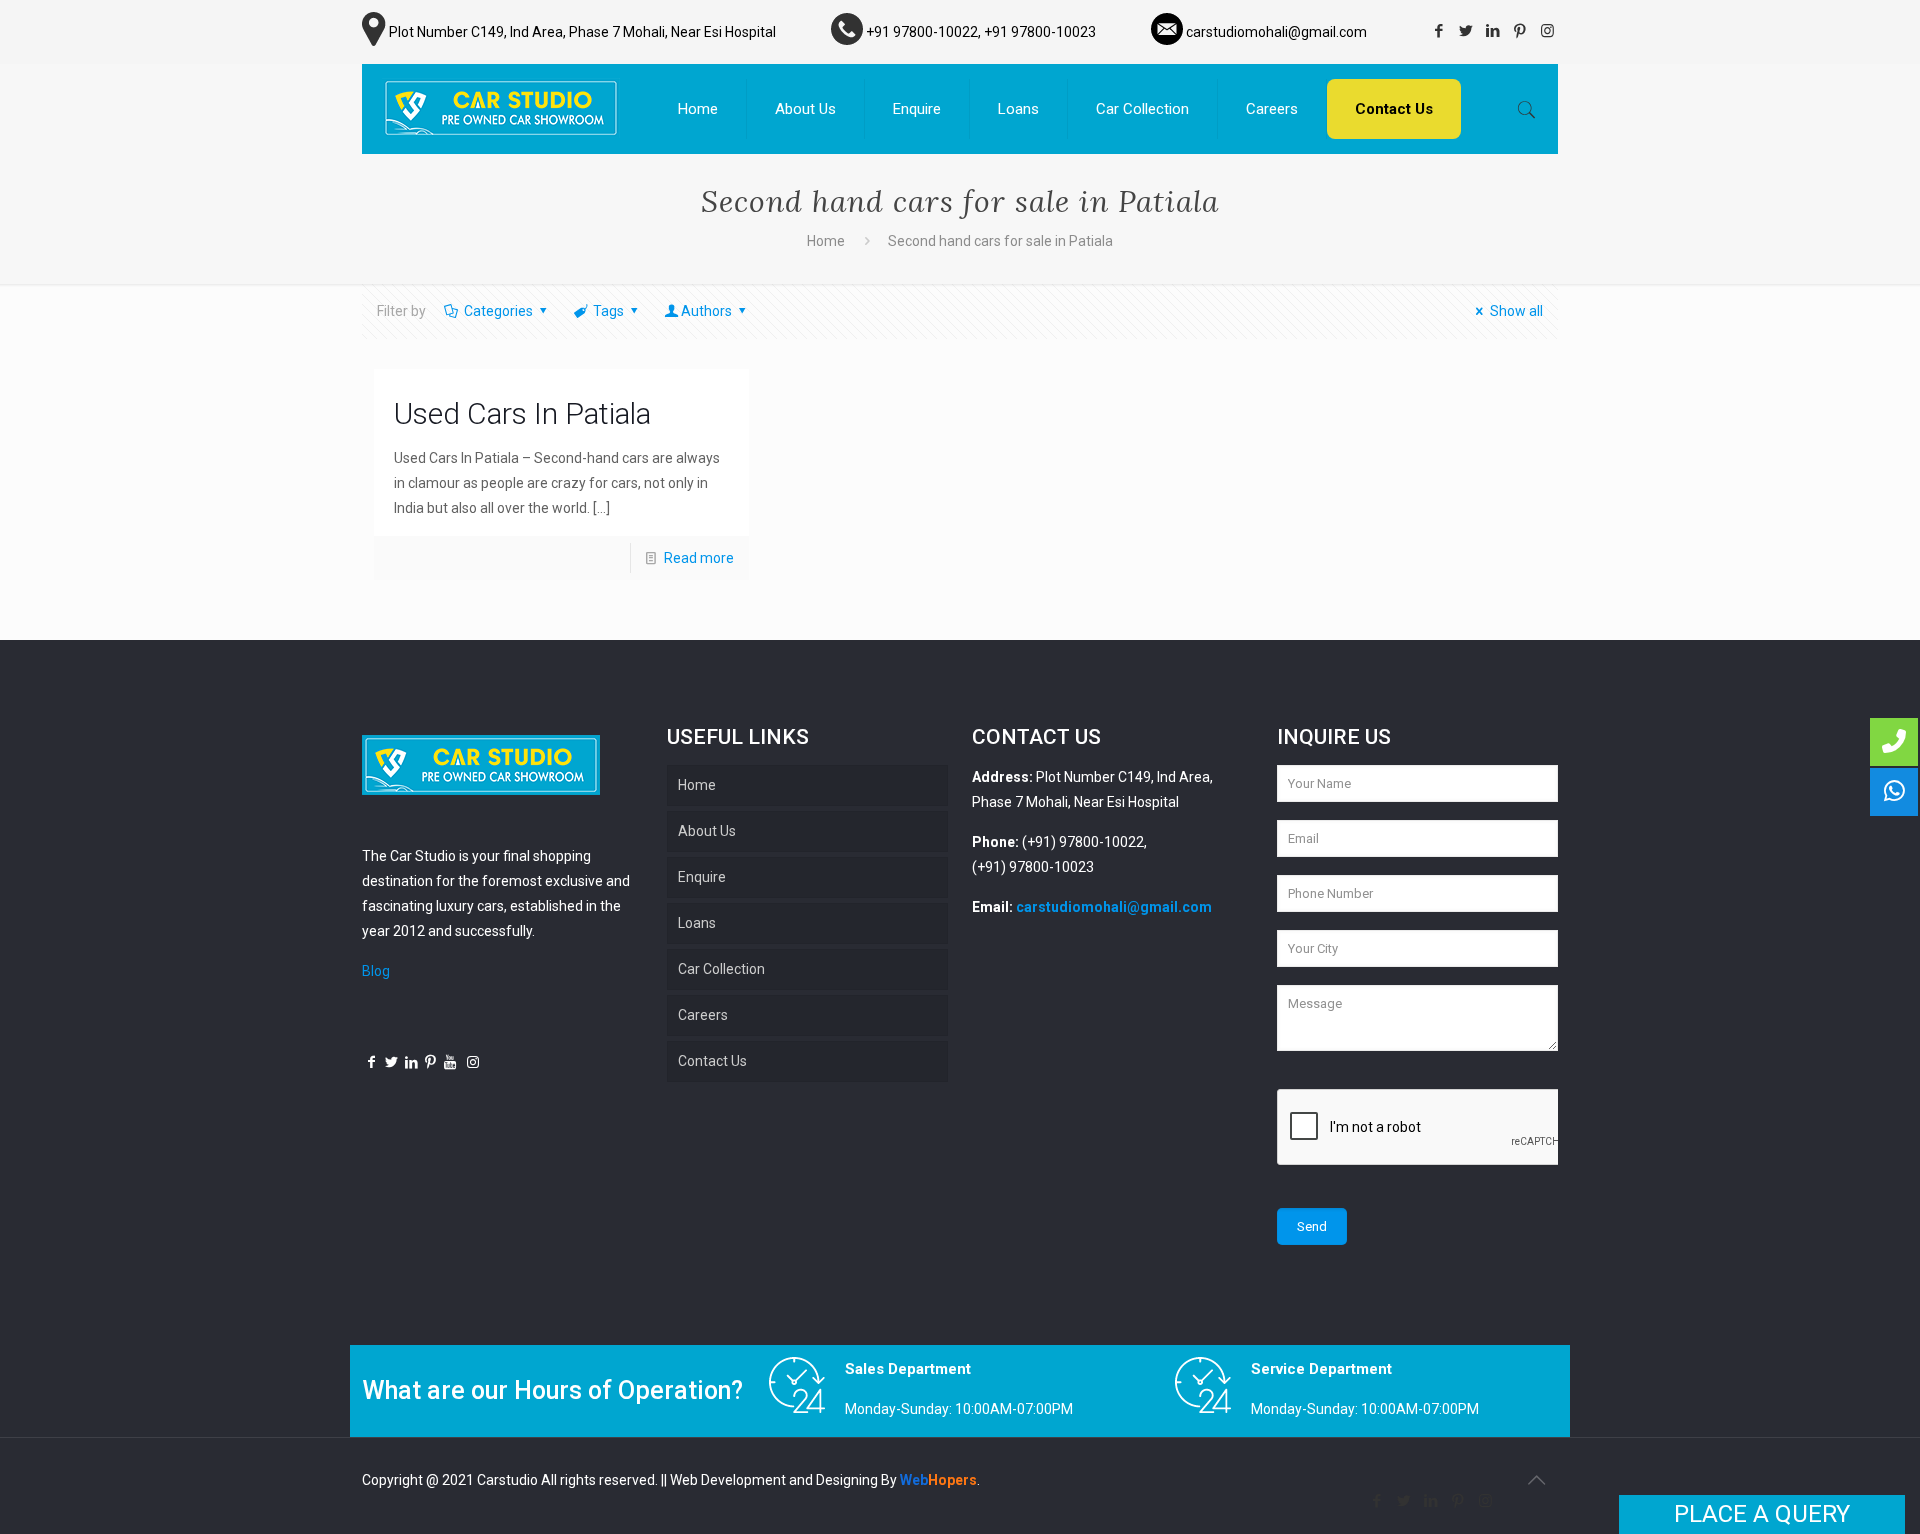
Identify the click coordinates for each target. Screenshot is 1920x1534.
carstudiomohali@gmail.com (1114, 907)
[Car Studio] (501, 109)
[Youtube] (451, 1062)
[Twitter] (1466, 31)
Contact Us (712, 1061)
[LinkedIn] (1493, 31)
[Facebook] (1439, 31)
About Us (707, 831)
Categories (498, 311)
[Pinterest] (1520, 31)
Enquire (702, 877)
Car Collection (721, 969)
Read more (699, 558)
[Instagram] (1547, 31)
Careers (703, 1015)
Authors (706, 311)
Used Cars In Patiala (522, 413)
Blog (376, 971)
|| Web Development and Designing (769, 1480)
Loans (697, 923)
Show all (1516, 311)
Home (826, 241)
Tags (608, 311)
